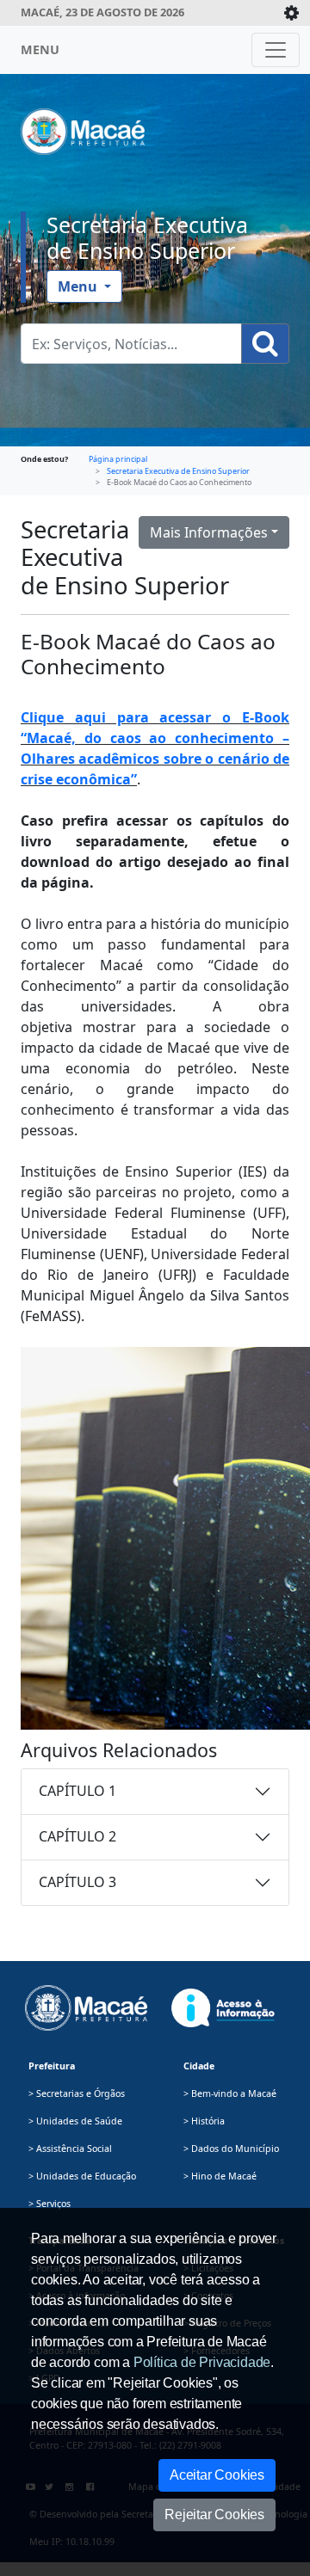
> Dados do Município (231, 2149)
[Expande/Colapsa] (291, 13)
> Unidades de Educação (82, 2176)
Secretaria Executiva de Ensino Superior (147, 237)
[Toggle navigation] (276, 50)
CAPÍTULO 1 (77, 1791)
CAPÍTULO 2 (77, 1836)
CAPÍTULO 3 (77, 1882)
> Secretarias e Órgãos (77, 2093)
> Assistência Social (70, 2149)
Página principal (118, 459)
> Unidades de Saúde (75, 2121)
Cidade (199, 2066)
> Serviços (50, 2204)
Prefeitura (52, 2066)
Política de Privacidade (202, 2362)
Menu (79, 286)
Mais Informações (209, 532)
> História (204, 2121)
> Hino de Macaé (220, 2176)
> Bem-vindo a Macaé (230, 2093)
